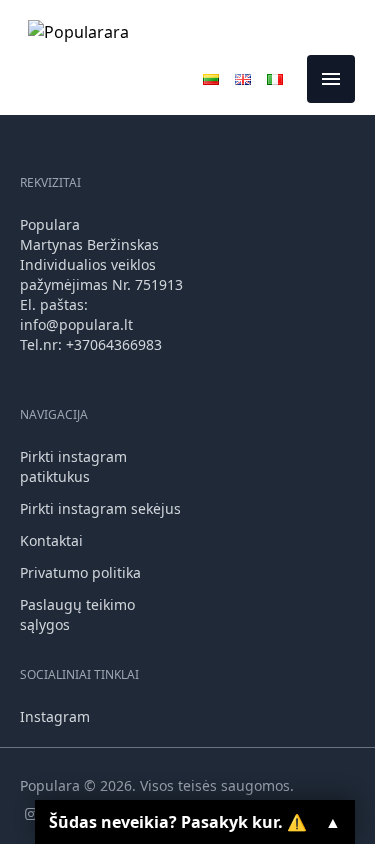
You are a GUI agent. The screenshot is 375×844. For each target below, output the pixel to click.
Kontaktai (51, 540)
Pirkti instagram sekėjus (100, 508)
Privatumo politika (80, 572)
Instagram (55, 716)
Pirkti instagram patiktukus (73, 466)
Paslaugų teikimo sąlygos (77, 614)
